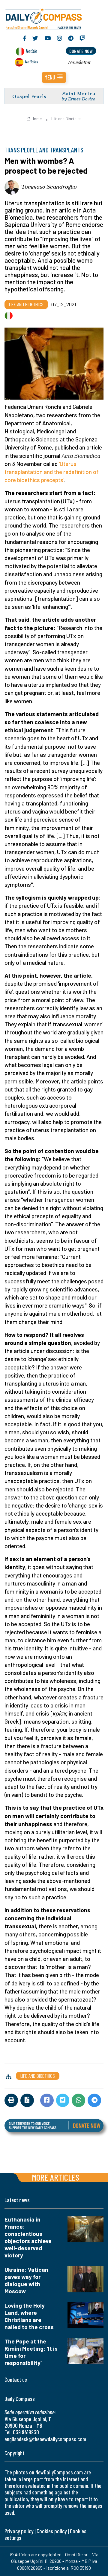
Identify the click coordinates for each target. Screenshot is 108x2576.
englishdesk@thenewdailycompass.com (45, 2439)
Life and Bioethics (66, 119)
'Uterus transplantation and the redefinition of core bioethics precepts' (52, 472)
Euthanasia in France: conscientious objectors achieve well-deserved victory (28, 2237)
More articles (55, 2177)
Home (37, 119)
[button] (54, 77)
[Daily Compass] (54, 18)
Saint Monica (79, 93)
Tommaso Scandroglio (49, 186)
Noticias (31, 61)
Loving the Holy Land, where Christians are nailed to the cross (29, 2316)
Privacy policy (19, 2531)
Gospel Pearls (29, 96)
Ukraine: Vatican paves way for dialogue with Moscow (26, 2280)
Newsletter (80, 62)
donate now (81, 51)
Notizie (31, 51)
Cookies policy (52, 2531)
